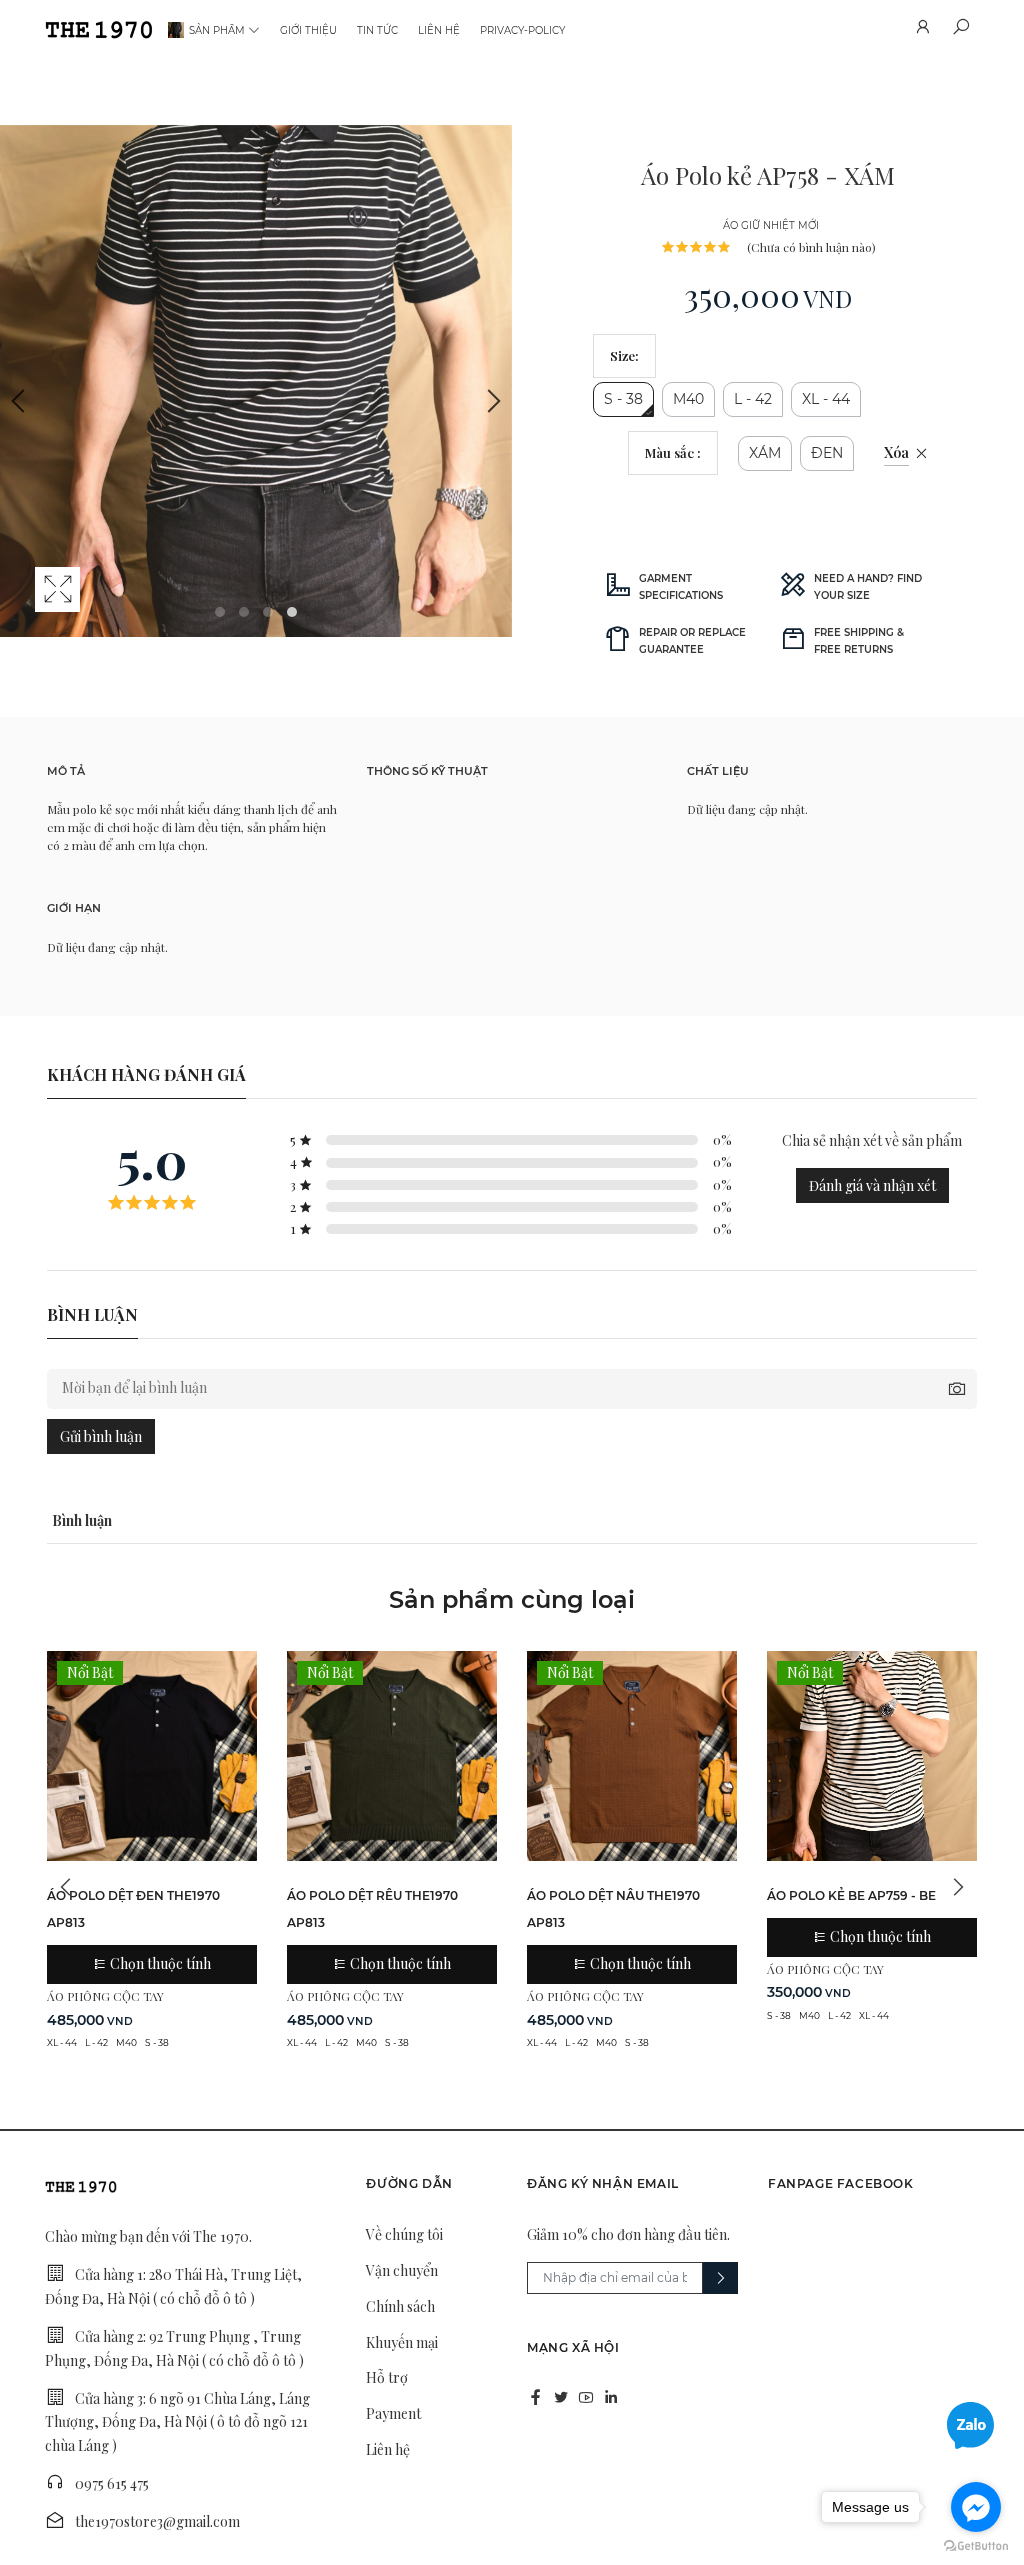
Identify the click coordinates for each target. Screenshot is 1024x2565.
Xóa (896, 452)
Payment (393, 2413)
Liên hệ (439, 30)
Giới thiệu (308, 30)
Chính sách (400, 2306)
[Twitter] (561, 2397)
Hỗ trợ (387, 2377)
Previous (20, 401)
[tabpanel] (256, 381)
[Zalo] (970, 2423)
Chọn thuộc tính (159, 1963)
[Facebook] (536, 2397)
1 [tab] (220, 612)
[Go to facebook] (976, 2507)
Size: (624, 355)
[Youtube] (586, 2397)
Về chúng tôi (404, 2234)
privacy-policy (522, 30)
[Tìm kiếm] (960, 29)
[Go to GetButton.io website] (976, 2545)
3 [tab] (268, 612)
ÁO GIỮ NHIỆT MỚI (771, 225)
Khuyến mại (402, 2342)
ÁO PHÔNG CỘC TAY (105, 1996)
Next (492, 401)
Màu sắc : (673, 452)
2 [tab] (244, 612)
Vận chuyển (402, 2270)
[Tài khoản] (922, 29)
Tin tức (377, 30)
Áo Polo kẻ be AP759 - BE (851, 1895)
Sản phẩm (217, 30)
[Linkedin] (611, 2397)
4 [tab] (292, 612)
